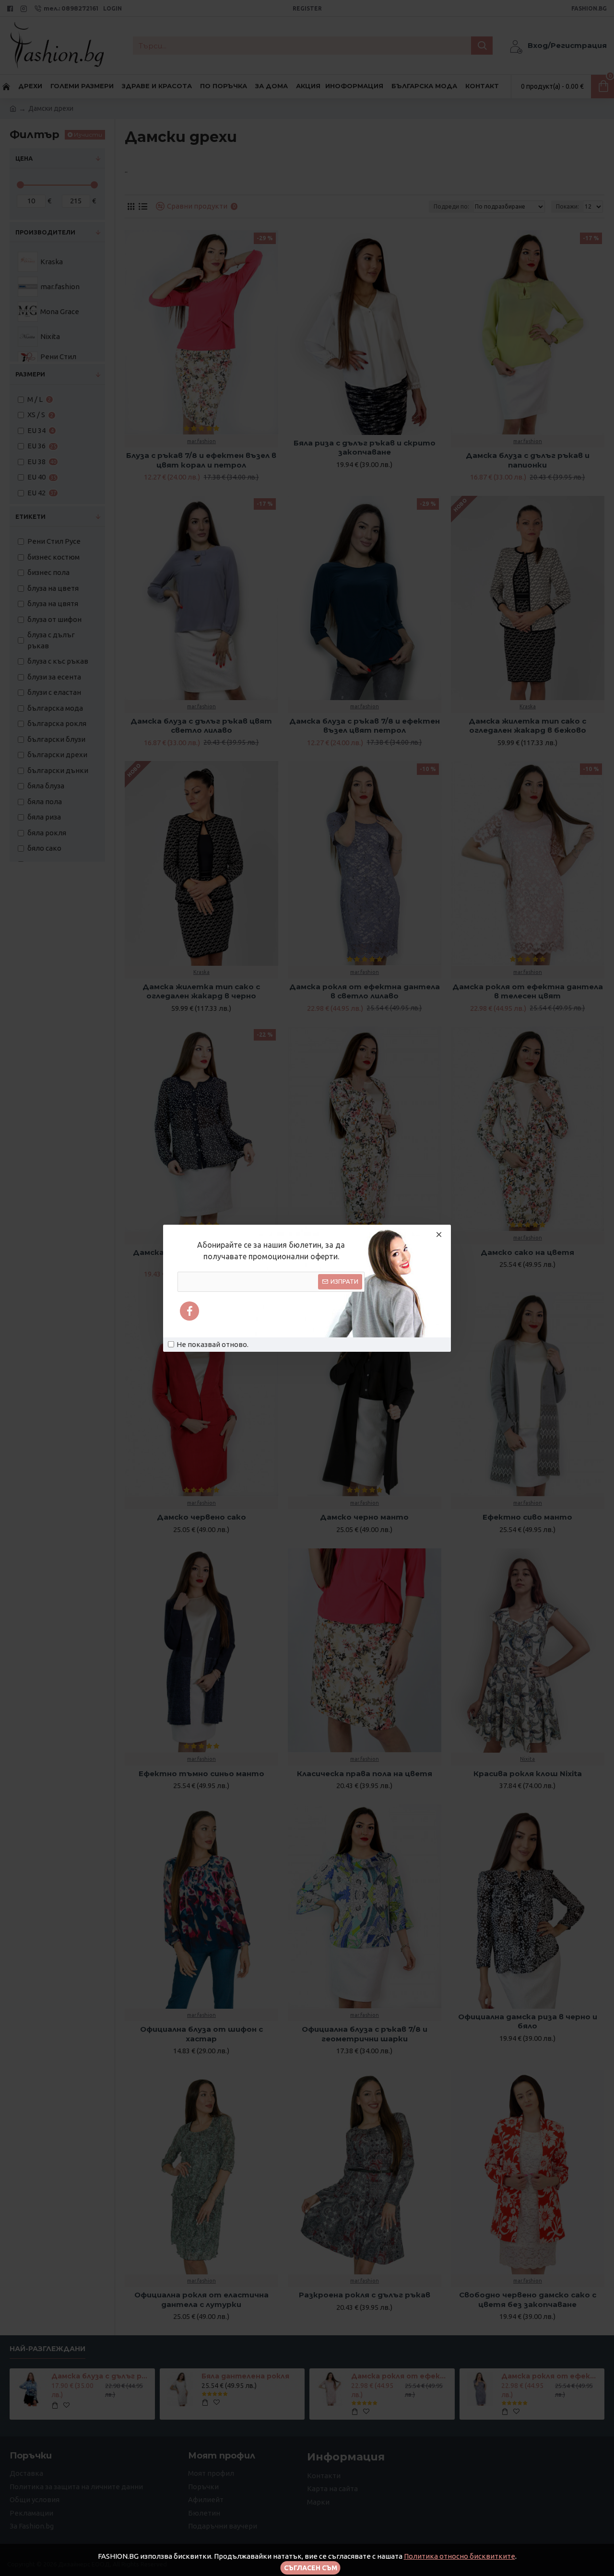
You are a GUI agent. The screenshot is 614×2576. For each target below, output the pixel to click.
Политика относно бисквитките (460, 2556)
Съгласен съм (311, 2568)
